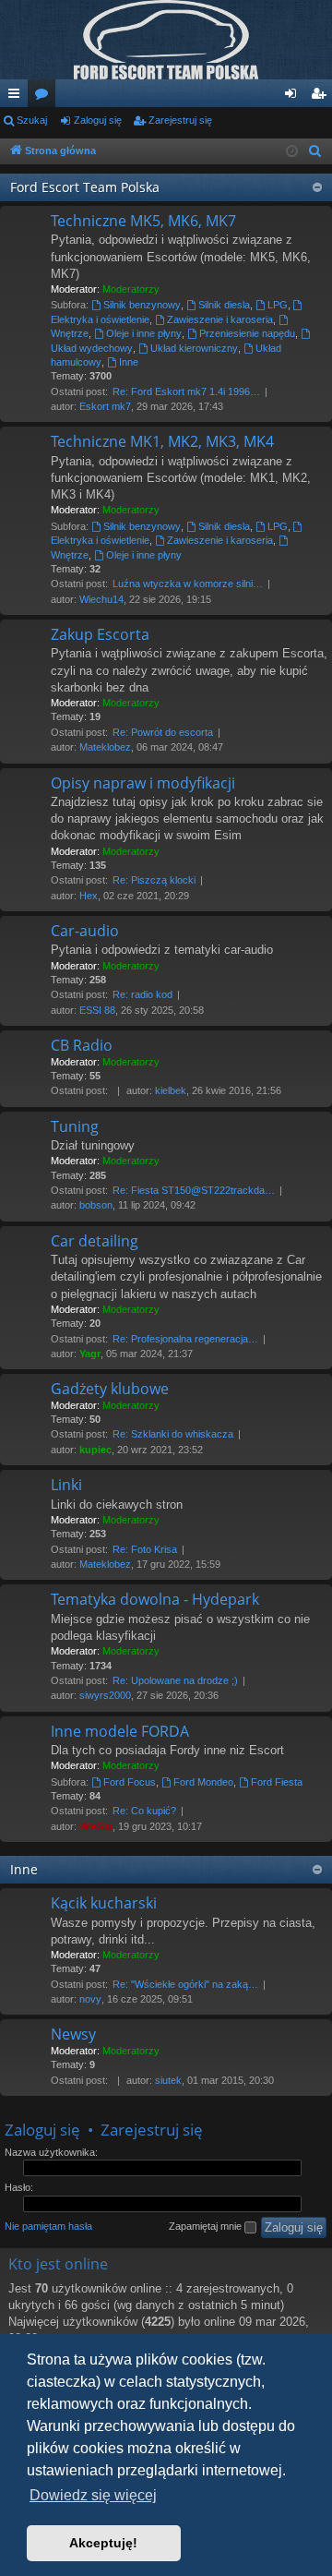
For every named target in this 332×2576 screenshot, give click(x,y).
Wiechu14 (101, 599)
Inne (129, 362)
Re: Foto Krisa (145, 1549)
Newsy (73, 2034)
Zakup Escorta (100, 634)
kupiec (95, 1450)
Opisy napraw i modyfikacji (143, 783)
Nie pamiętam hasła (48, 2226)
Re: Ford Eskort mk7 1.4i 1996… (186, 391)
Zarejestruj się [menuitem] (322, 97)
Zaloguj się (98, 120)
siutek (168, 2080)
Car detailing (95, 1241)
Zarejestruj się (180, 120)
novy (90, 1999)
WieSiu (96, 1826)
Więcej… (18, 97)
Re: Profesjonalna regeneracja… (185, 1339)
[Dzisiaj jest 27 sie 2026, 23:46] (292, 152)
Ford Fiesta (277, 1782)
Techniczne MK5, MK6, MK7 (143, 221)
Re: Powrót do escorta (163, 732)
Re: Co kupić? (144, 1811)
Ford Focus (130, 1782)
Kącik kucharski (104, 1903)
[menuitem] (315, 151)
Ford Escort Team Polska (85, 187)
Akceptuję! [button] (103, 2543)
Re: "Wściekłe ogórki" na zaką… (185, 1984)
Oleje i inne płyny (144, 333)
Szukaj (32, 120)
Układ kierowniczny (194, 348)
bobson (96, 1205)
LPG (278, 305)
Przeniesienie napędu (247, 333)
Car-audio (85, 931)
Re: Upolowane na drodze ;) (175, 1680)
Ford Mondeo (203, 1782)
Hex (89, 896)
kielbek (171, 1090)
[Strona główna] (166, 40)
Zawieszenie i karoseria (220, 319)
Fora (45, 97)
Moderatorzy (131, 289)
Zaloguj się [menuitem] (294, 97)
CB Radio (82, 1045)
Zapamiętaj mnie (207, 2226)
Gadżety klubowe (110, 1389)
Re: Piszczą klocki (154, 880)
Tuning (75, 1126)
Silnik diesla (224, 305)
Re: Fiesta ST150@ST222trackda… (194, 1190)
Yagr (90, 1354)
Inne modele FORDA (120, 1731)
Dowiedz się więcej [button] (93, 2495)
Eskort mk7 (105, 406)
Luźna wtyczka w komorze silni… (188, 584)
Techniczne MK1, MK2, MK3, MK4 (162, 441)
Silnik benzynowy (142, 305)
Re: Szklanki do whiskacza (173, 1434)
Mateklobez (105, 747)
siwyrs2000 (105, 1695)
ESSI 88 (97, 1010)
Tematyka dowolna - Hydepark (155, 1599)
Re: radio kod (142, 994)
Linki (66, 1485)
